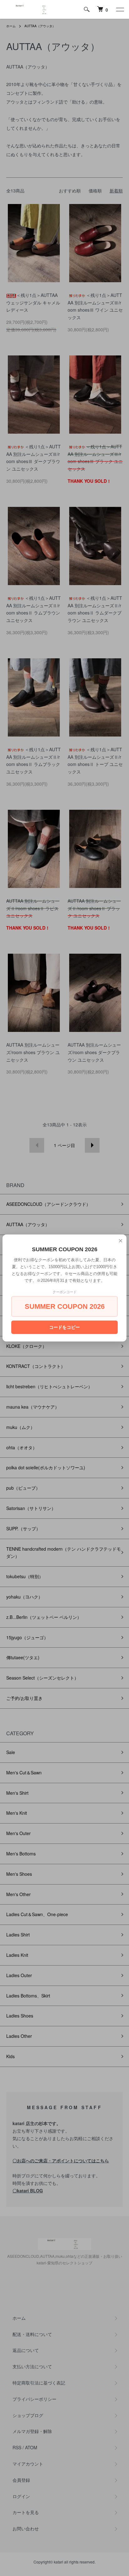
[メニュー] (120, 9)
